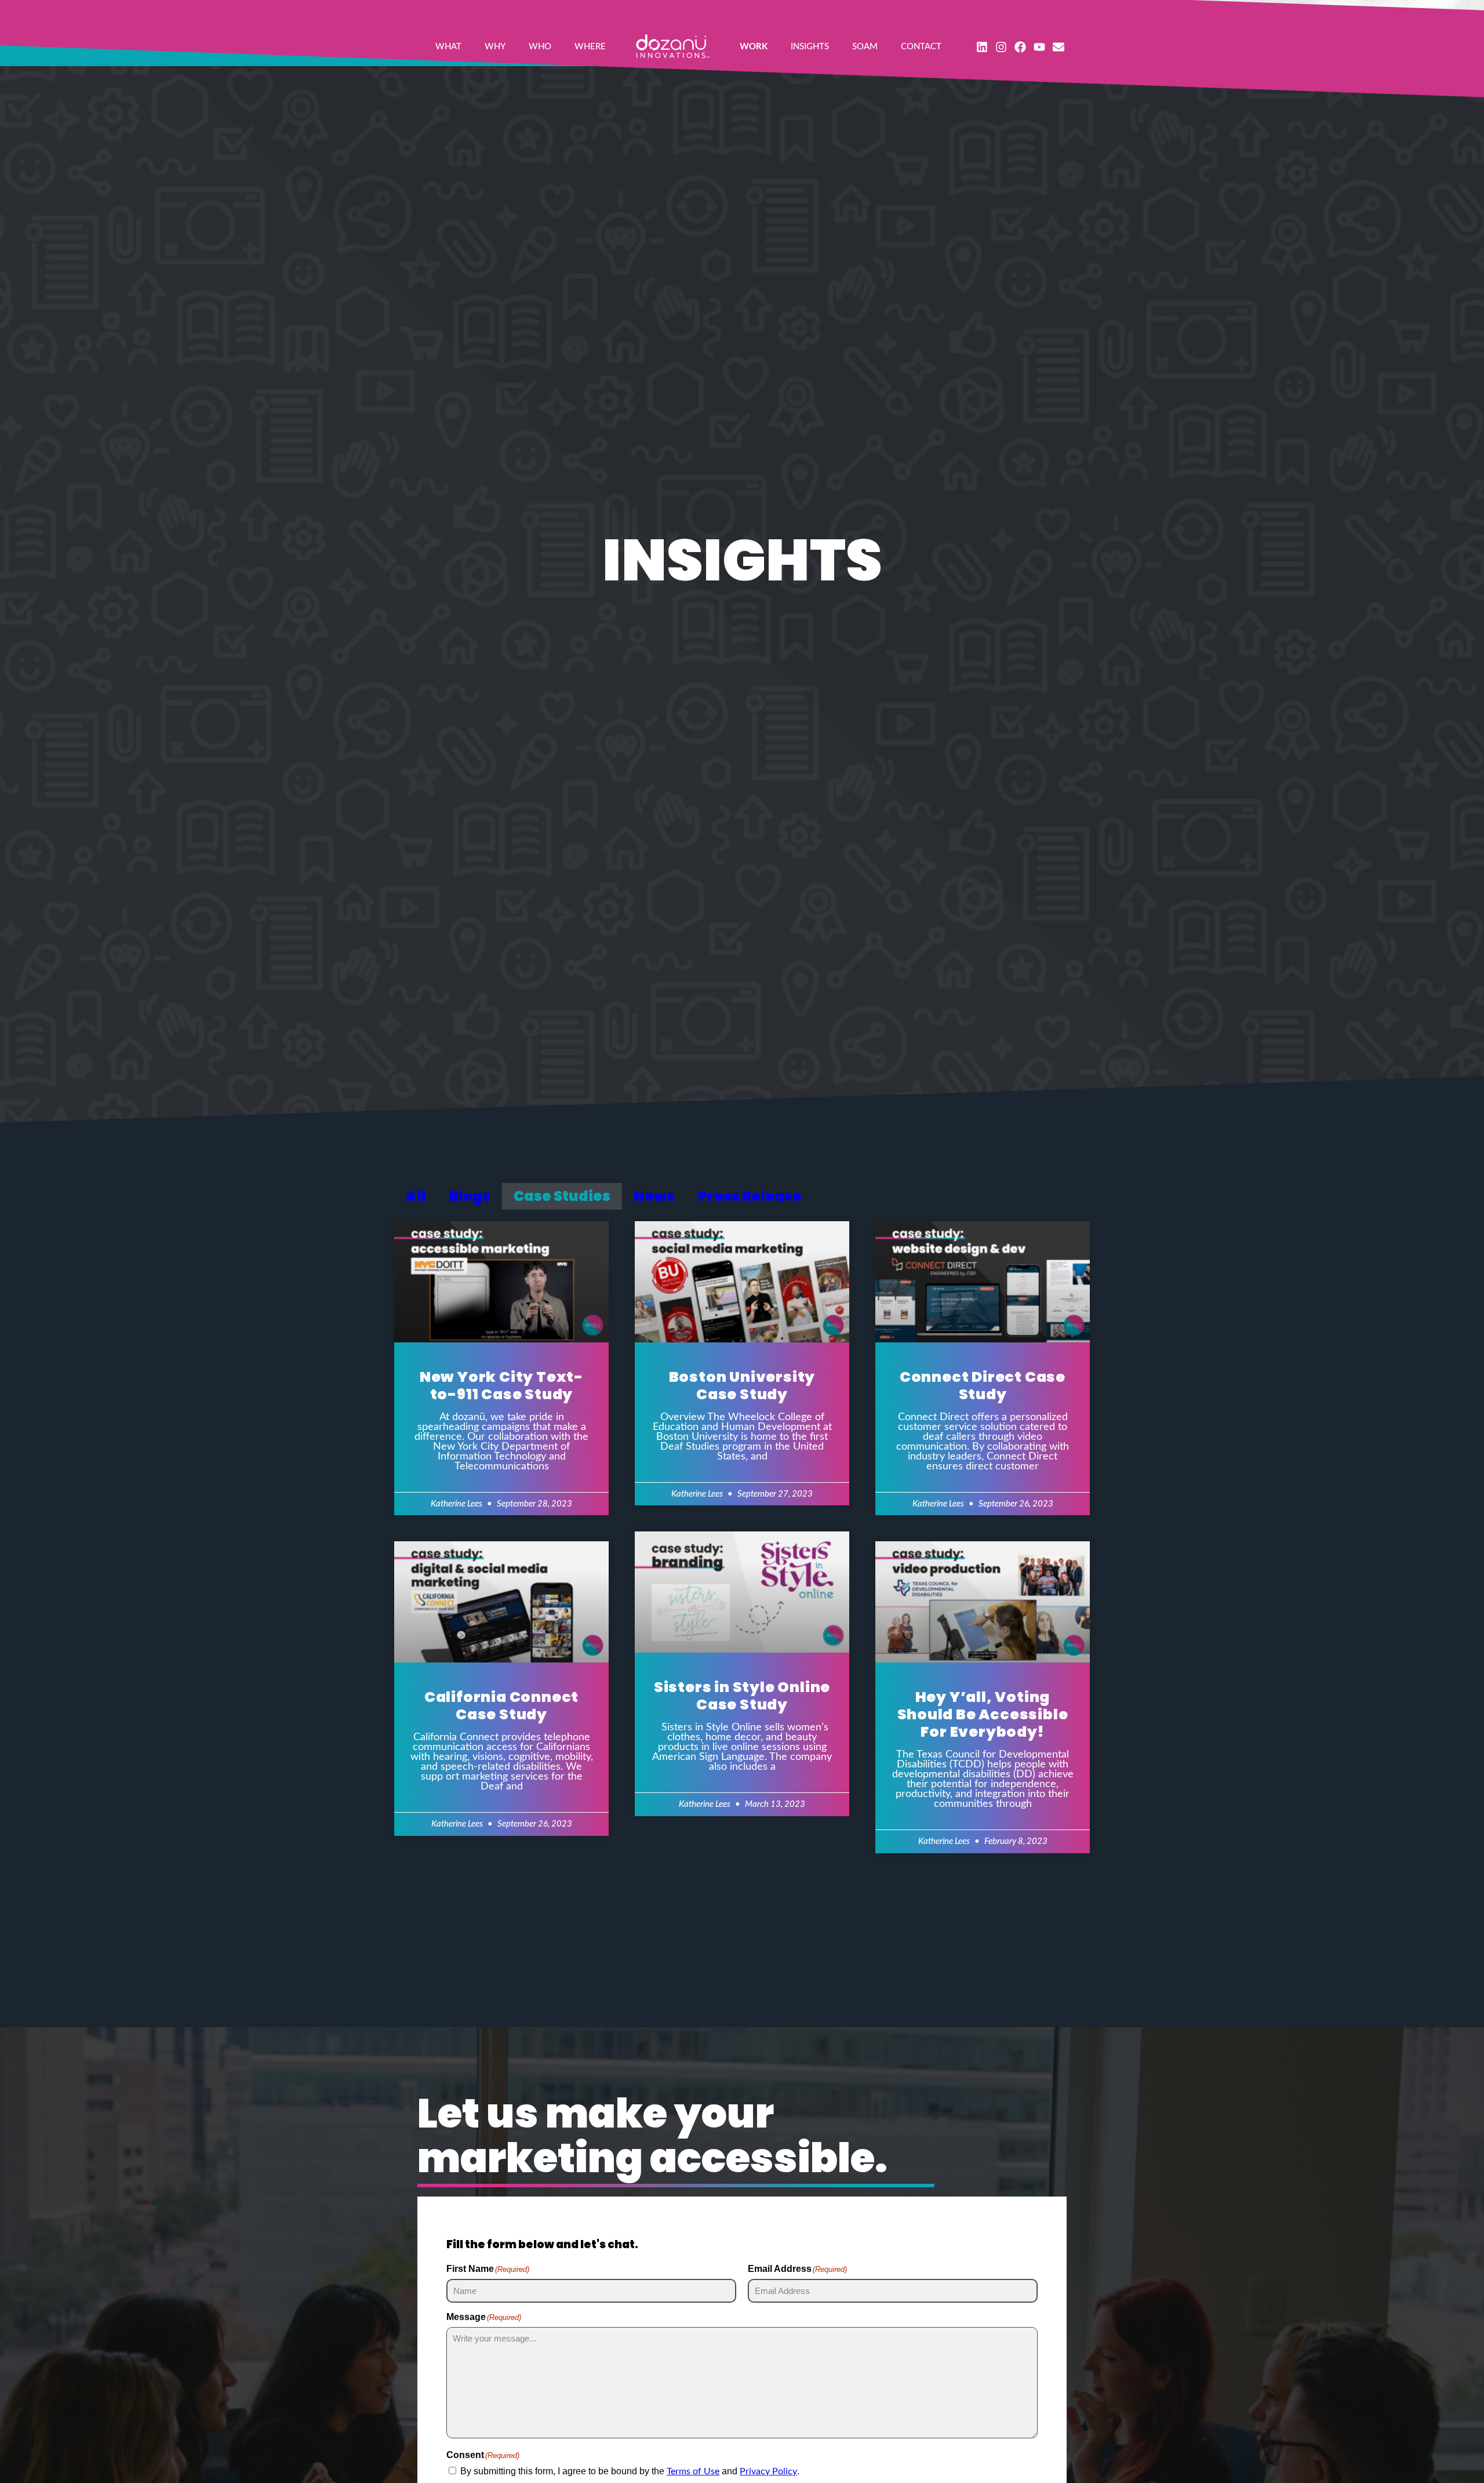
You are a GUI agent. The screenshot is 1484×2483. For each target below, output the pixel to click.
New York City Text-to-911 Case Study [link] (501, 1386)
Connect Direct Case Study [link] (983, 1386)
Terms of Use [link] (693, 2471)
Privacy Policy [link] (768, 2471)
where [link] (590, 47)
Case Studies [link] (562, 1196)
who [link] (540, 47)
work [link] (754, 47)
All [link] (416, 1196)
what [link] (448, 47)
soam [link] (865, 47)
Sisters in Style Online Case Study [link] (742, 1696)
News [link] (654, 1196)
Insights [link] (810, 47)
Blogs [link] (470, 1196)
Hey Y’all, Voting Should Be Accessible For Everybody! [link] (983, 1714)
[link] (673, 46)
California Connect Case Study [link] (501, 1706)
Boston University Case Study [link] (742, 1386)
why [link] (495, 47)
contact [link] (921, 47)
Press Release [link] (750, 1196)
